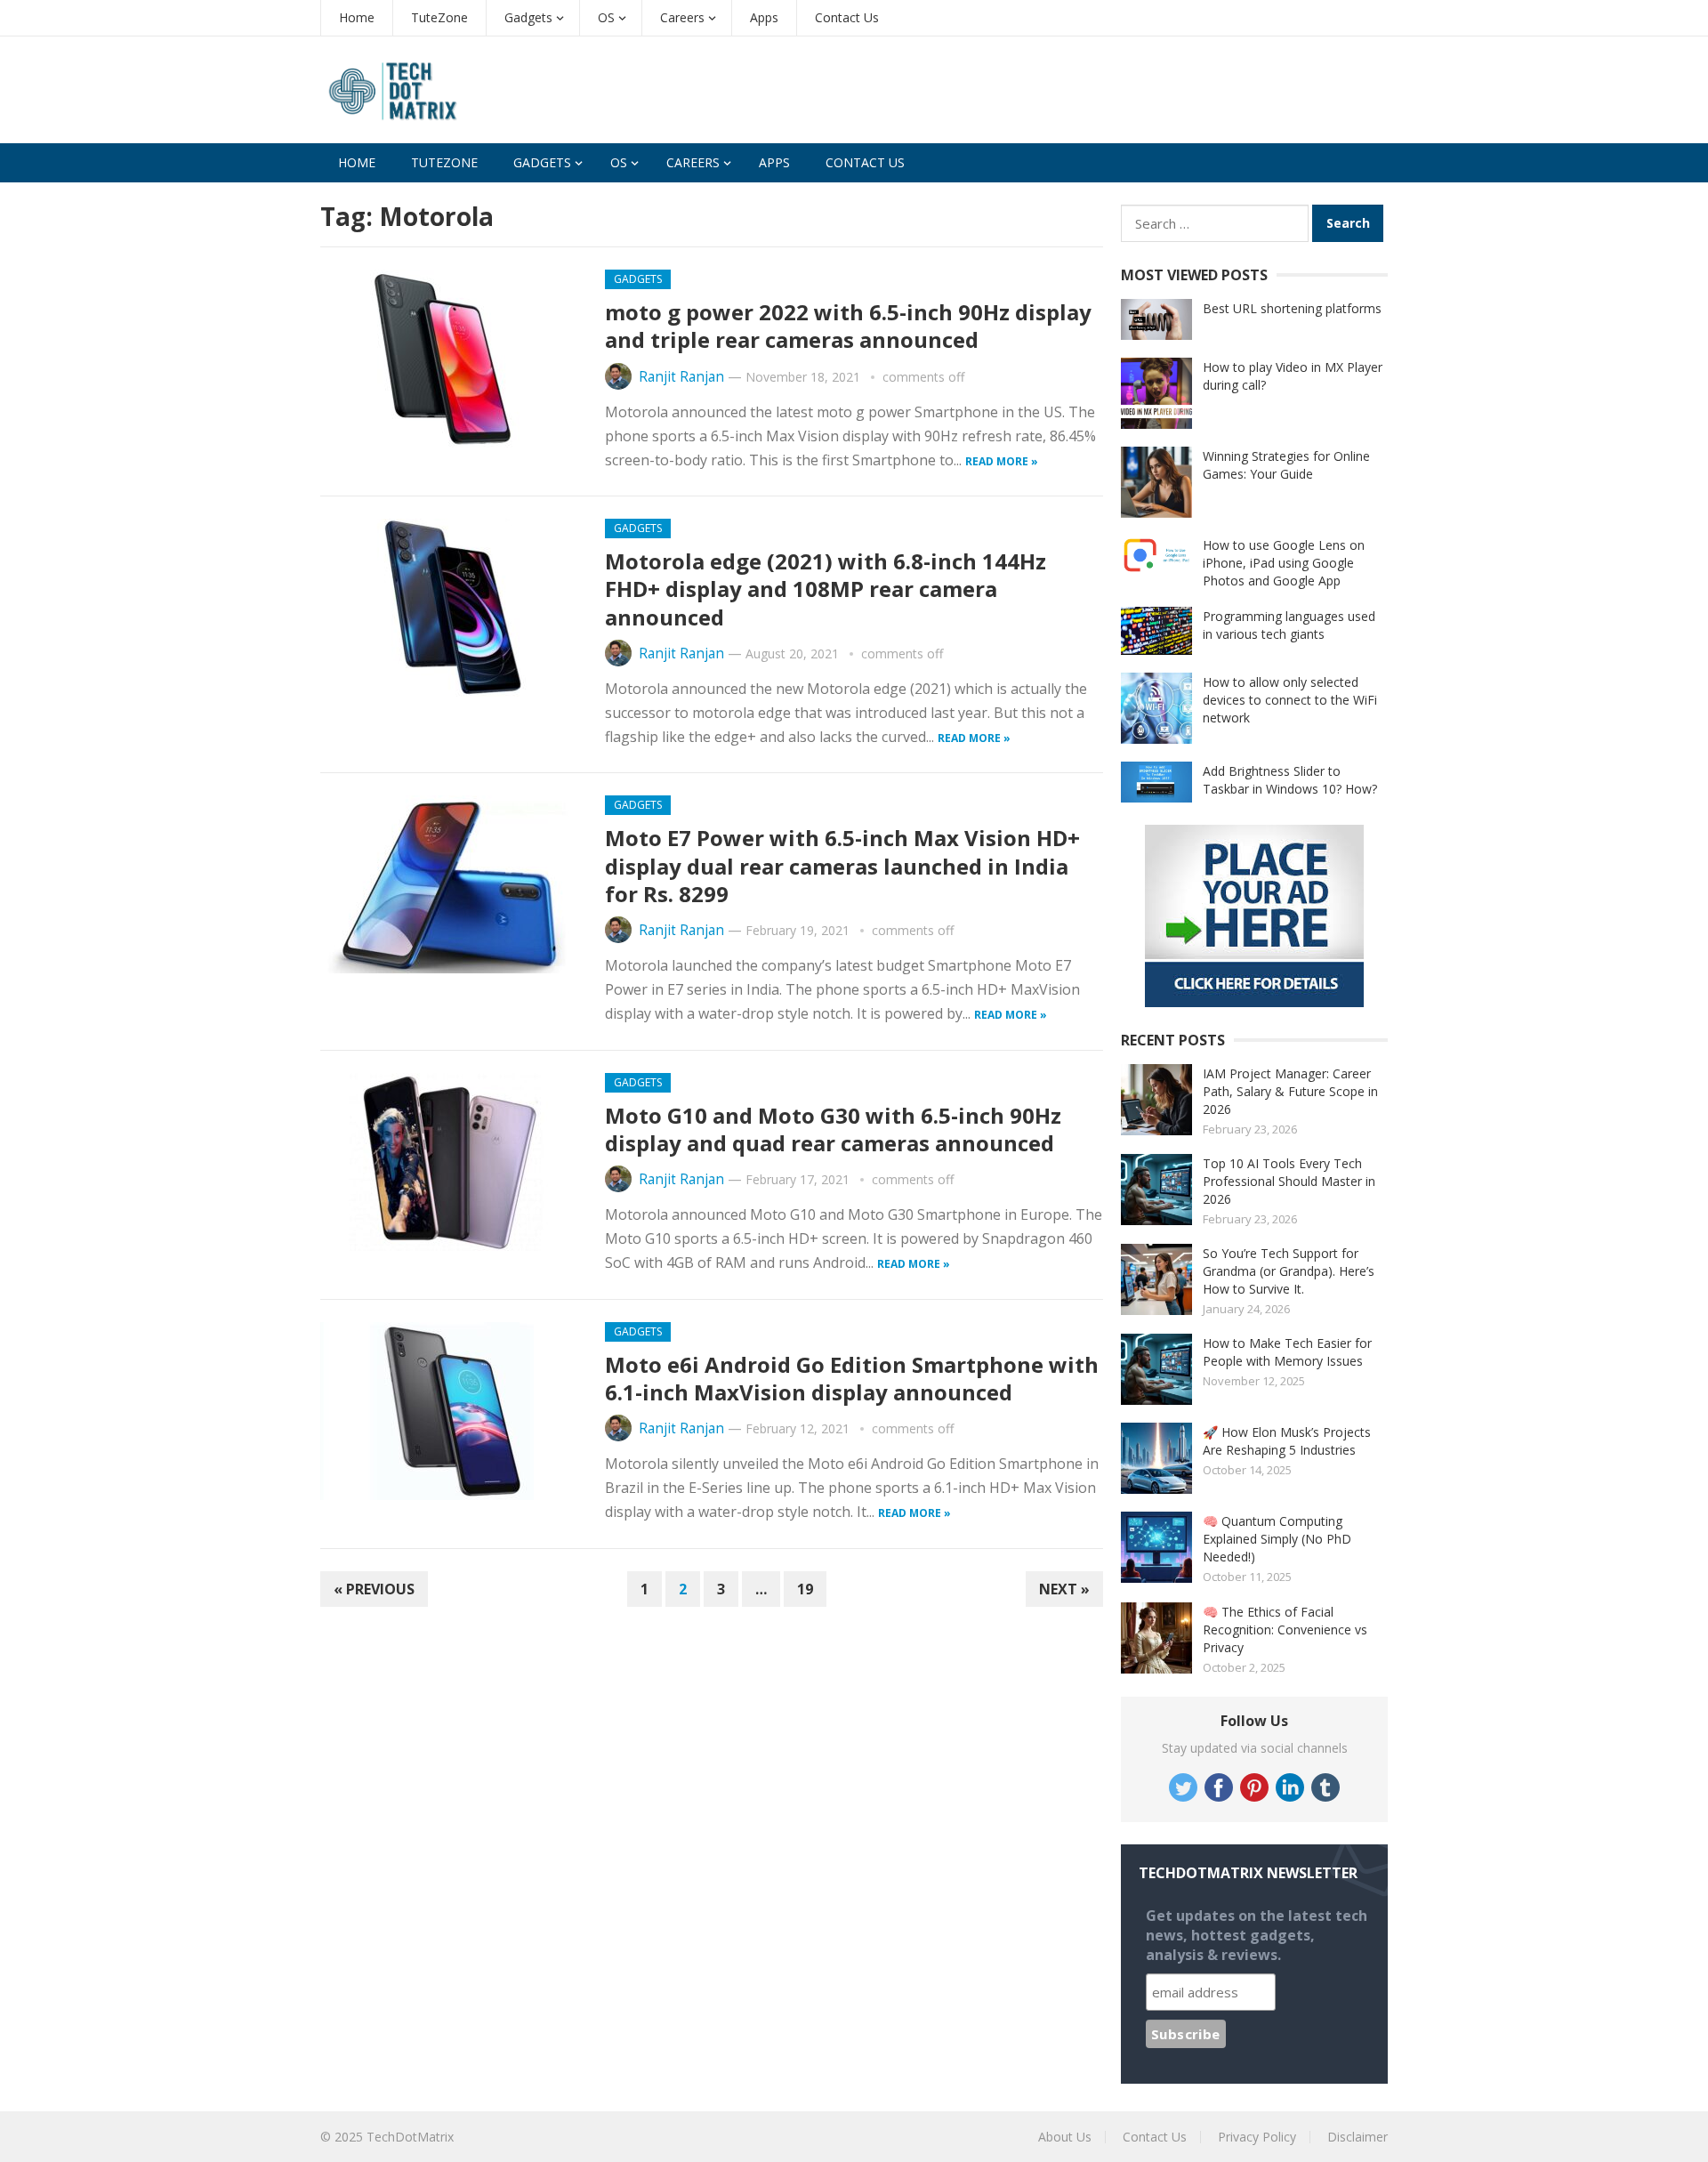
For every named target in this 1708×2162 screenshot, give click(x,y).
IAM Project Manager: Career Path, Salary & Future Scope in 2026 (1290, 1091)
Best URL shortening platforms (1292, 308)
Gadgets (528, 17)
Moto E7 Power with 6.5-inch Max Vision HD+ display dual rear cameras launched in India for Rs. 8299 (842, 865)
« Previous (374, 1589)
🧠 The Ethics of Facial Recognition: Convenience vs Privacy (1285, 1630)
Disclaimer (1358, 2137)
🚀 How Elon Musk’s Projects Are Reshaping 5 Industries (1287, 1441)
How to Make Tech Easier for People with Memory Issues (1287, 1352)
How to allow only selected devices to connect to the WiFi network (1290, 700)
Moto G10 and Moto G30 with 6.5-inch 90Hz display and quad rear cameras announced (833, 1129)
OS (606, 17)
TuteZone (439, 17)
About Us (1065, 2137)
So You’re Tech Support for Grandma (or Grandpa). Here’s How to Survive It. (1289, 1271)
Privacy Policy (1257, 2137)
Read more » (1002, 461)
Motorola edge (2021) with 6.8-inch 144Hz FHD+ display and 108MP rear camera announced (826, 589)
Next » (1064, 1589)
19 (805, 1589)
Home (357, 17)
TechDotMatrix (410, 2137)
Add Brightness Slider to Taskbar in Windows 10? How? (1290, 780)
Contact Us (847, 17)
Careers (682, 17)
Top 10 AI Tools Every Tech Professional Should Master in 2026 (1289, 1181)
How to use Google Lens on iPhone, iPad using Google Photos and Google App (1284, 563)
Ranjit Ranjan (681, 377)
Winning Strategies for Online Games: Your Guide (1286, 465)
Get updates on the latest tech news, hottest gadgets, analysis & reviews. (1257, 1935)
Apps (764, 17)
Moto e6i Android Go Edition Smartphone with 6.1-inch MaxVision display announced (852, 1378)
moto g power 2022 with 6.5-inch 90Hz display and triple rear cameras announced (848, 326)
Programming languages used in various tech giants (1289, 625)
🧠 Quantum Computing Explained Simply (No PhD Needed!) (1277, 1539)
